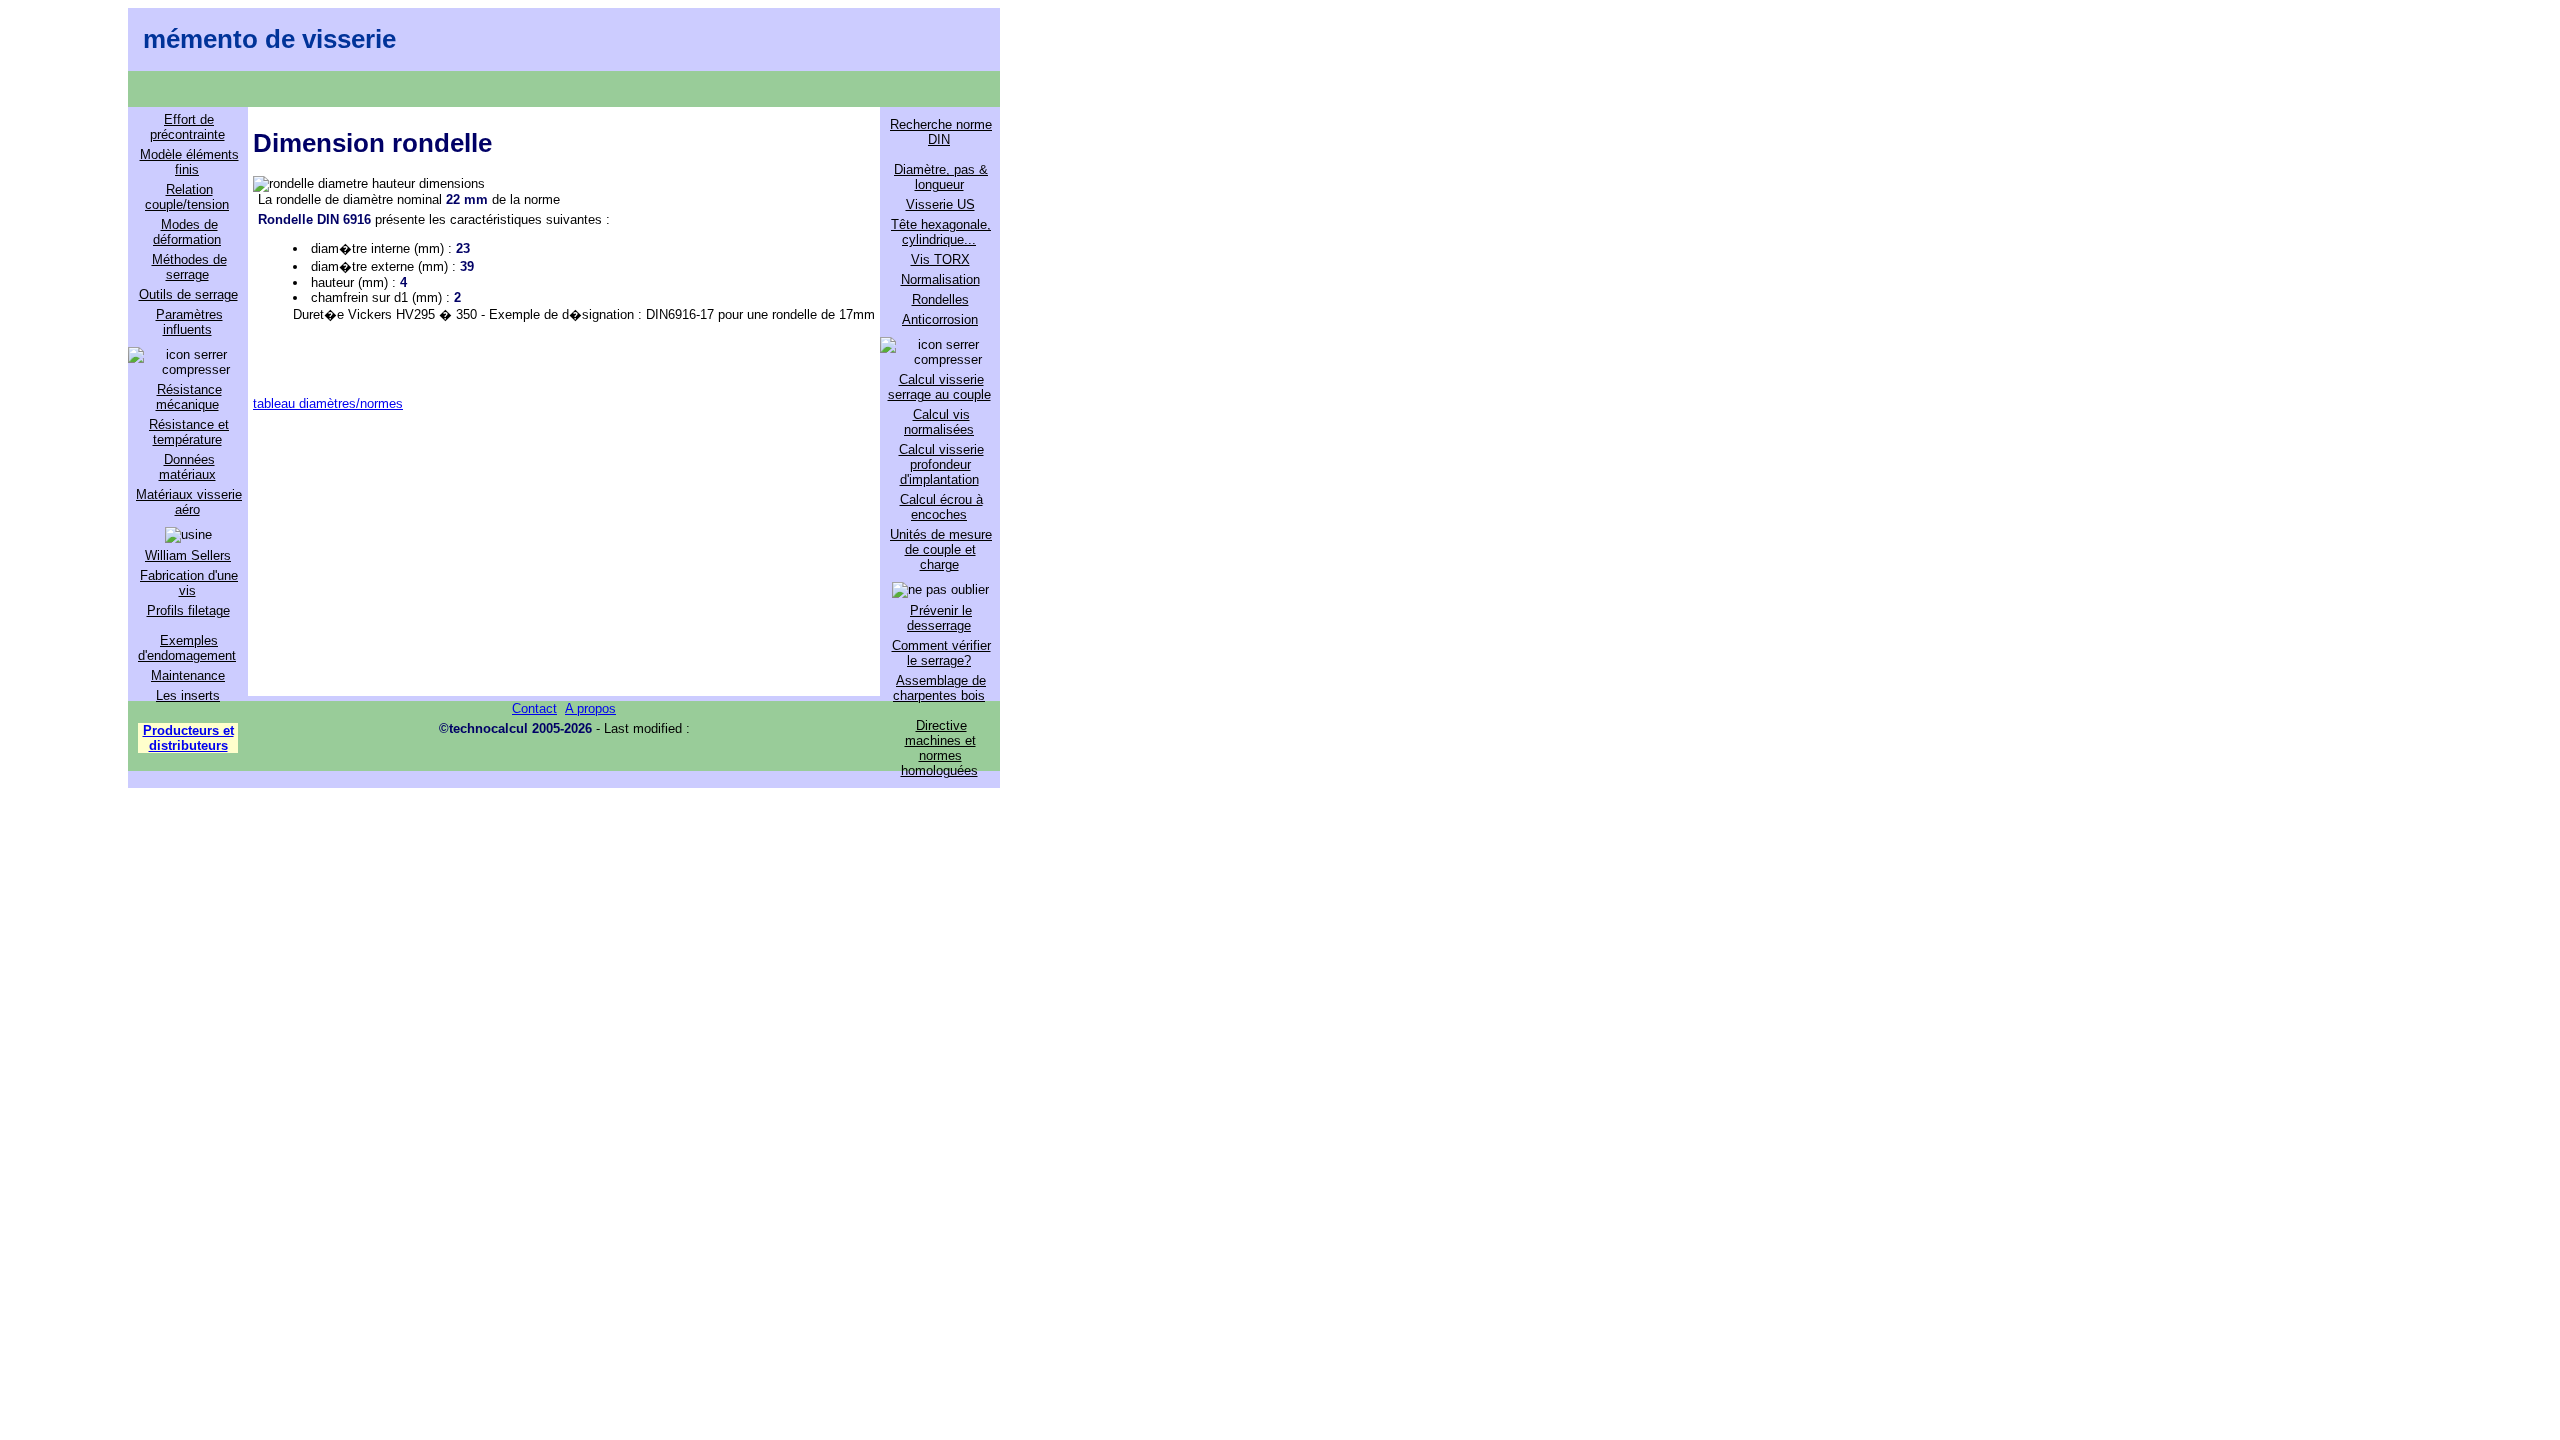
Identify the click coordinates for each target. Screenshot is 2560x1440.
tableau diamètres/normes (328, 403)
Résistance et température (189, 432)
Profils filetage (188, 610)
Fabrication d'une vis (189, 583)
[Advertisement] (564, 551)
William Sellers (188, 555)
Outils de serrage (188, 294)
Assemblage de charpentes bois (939, 688)
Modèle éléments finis (189, 162)
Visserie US (940, 204)
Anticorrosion (940, 319)
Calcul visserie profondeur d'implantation (941, 464)
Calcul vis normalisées (939, 422)
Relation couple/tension (187, 197)
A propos (590, 708)
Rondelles (940, 299)
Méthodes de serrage (189, 267)
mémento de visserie (269, 39)
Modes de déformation (187, 232)
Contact (534, 708)
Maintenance (188, 675)
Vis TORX (940, 259)
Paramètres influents (189, 322)
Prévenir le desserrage (939, 618)
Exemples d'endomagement (187, 648)
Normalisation (940, 279)
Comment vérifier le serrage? (941, 653)
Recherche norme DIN (941, 132)
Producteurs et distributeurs (188, 738)
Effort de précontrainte (187, 127)
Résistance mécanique (189, 397)
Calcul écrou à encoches (941, 507)
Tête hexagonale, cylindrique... (941, 232)
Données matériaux (187, 467)
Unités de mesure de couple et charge (941, 549)
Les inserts (188, 695)
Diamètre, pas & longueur (941, 177)
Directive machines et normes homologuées (939, 748)
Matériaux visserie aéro (189, 502)
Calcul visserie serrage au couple (939, 387)
